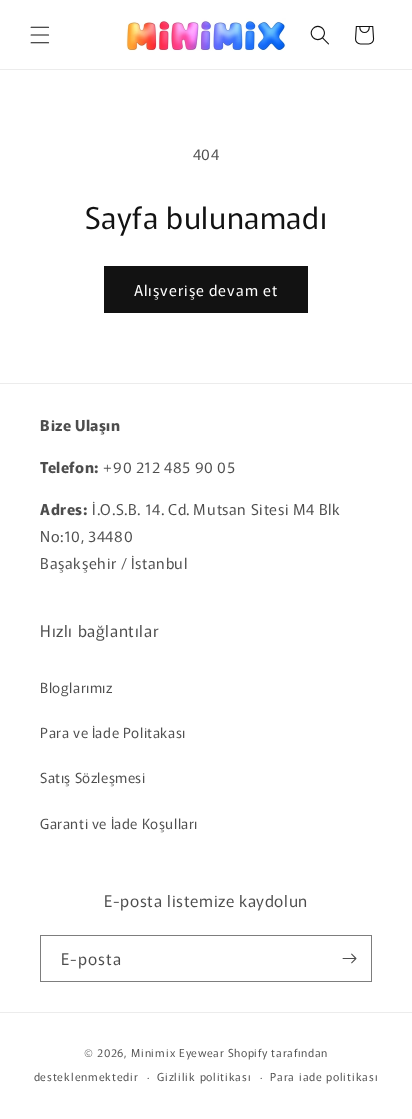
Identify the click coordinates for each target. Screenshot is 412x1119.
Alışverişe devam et (206, 289)
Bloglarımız (76, 687)
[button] (40, 35)
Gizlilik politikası (204, 1076)
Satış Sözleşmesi (93, 777)
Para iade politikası (324, 1076)
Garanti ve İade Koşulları (119, 823)
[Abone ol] (349, 958)
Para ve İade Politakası (113, 732)
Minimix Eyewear (178, 1052)
